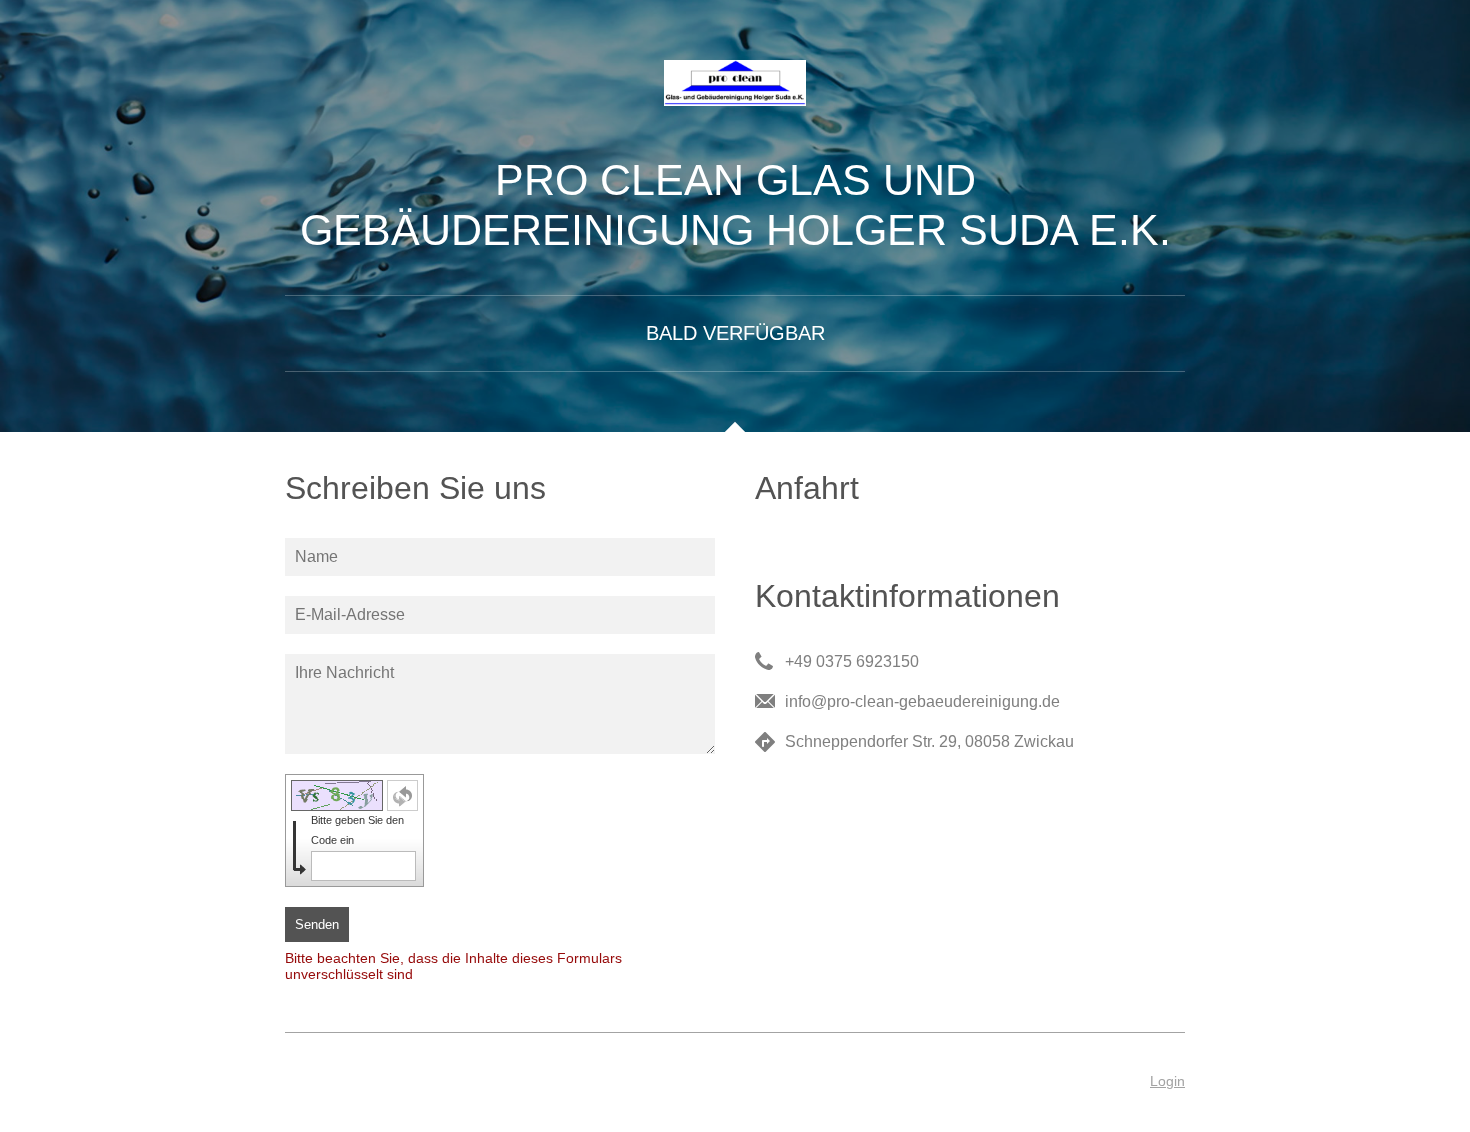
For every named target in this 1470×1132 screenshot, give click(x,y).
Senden (317, 924)
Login (1167, 1081)
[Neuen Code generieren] (402, 795)
